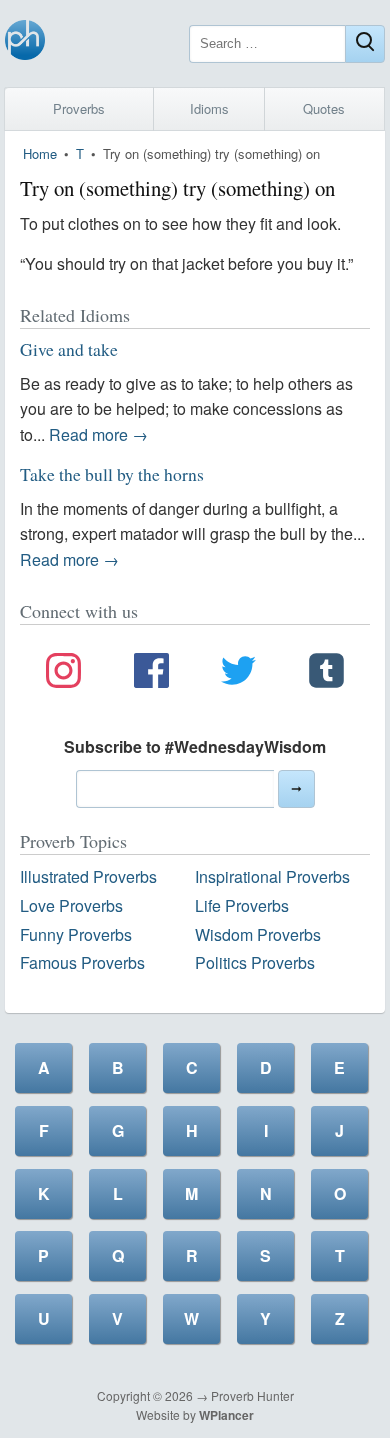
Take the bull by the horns (112, 474)
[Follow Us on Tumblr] (326, 674)
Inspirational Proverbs (272, 876)
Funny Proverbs (76, 934)
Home (40, 153)
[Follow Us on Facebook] (151, 674)
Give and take (69, 349)
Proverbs (79, 108)
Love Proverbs (71, 905)
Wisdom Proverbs (258, 934)
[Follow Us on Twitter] (238, 674)
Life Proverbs (242, 905)
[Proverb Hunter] (25, 43)
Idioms (209, 108)
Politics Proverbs (255, 962)
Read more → (98, 434)
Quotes (324, 108)
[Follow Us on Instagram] (63, 674)
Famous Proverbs (82, 962)
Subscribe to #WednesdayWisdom (195, 746)
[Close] (365, 44)
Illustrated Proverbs (88, 876)
